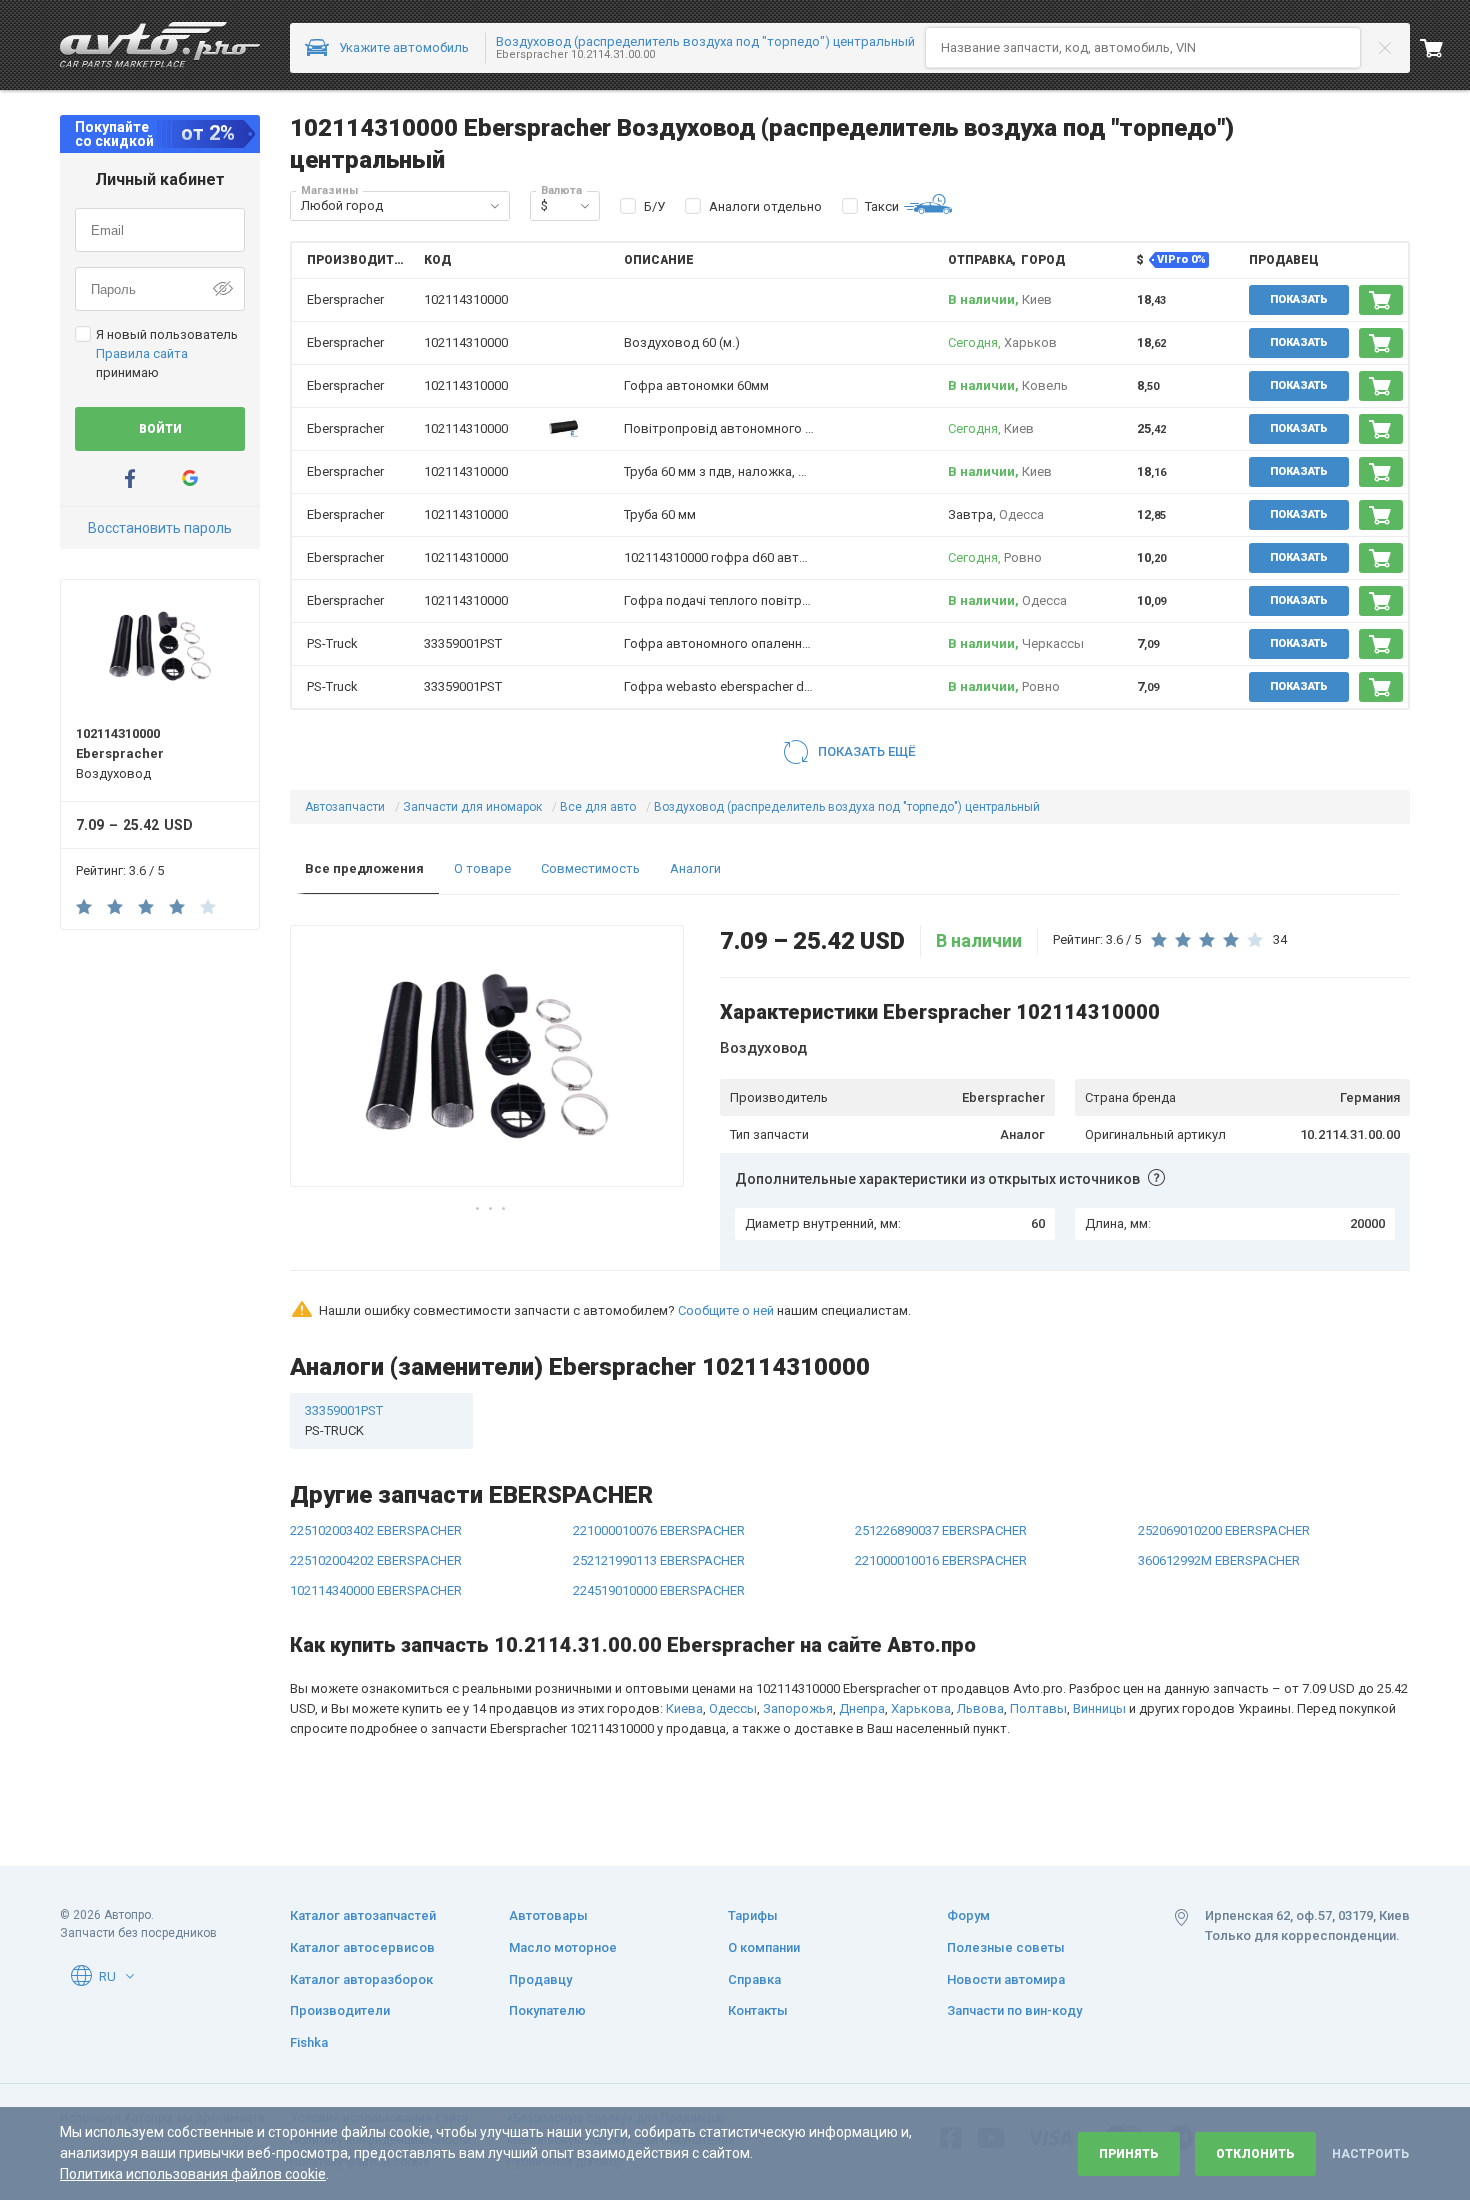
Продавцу (540, 1979)
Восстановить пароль (160, 528)
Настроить (1370, 2154)
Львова (980, 1708)
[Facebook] (130, 478)
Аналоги (695, 868)
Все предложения (364, 868)
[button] (495, 206)
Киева (684, 1708)
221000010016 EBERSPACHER (941, 1560)
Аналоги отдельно (765, 206)
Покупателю (547, 2010)
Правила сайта (142, 353)
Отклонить (1255, 2154)
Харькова (921, 1708)
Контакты (758, 2010)
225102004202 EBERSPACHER (376, 1560)
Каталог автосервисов (362, 1947)
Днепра (862, 1708)
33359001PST (463, 643)
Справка (754, 1979)
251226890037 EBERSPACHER (941, 1530)
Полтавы (1038, 1708)
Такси (882, 206)
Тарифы (753, 1915)
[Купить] (1381, 300)
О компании (764, 1947)
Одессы (733, 1708)
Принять (1129, 2154)
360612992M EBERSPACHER (1219, 1560)
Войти (160, 429)
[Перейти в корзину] (1445, 48)
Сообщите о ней (726, 1310)
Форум (968, 1915)
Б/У (654, 206)
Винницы (1099, 1708)
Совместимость (590, 868)
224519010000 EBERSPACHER (659, 1590)
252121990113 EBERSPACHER (659, 1560)
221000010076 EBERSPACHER (659, 1530)
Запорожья (798, 1708)
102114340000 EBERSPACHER (376, 1590)
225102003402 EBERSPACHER (376, 1530)
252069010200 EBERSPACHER (1224, 1530)
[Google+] (190, 478)
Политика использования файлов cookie (193, 2174)
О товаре (482, 868)
